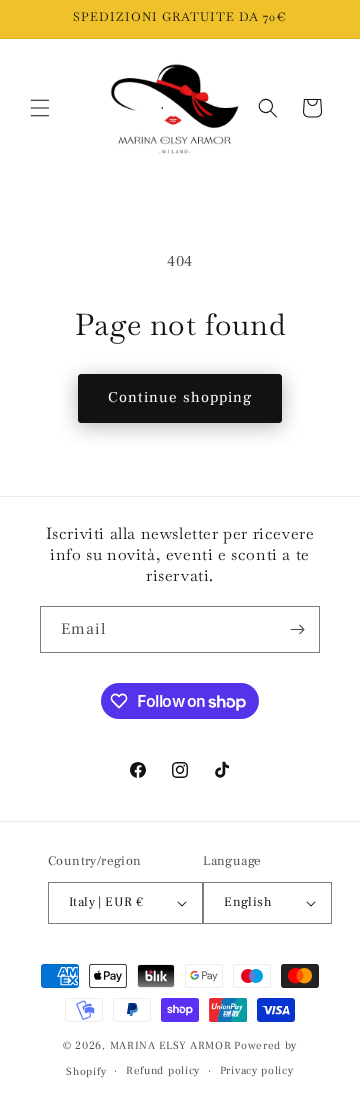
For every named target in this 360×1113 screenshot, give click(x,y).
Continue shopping (180, 397)
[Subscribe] (297, 629)
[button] (40, 108)
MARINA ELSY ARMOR (171, 1045)
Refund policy (163, 1070)
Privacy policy (257, 1070)
